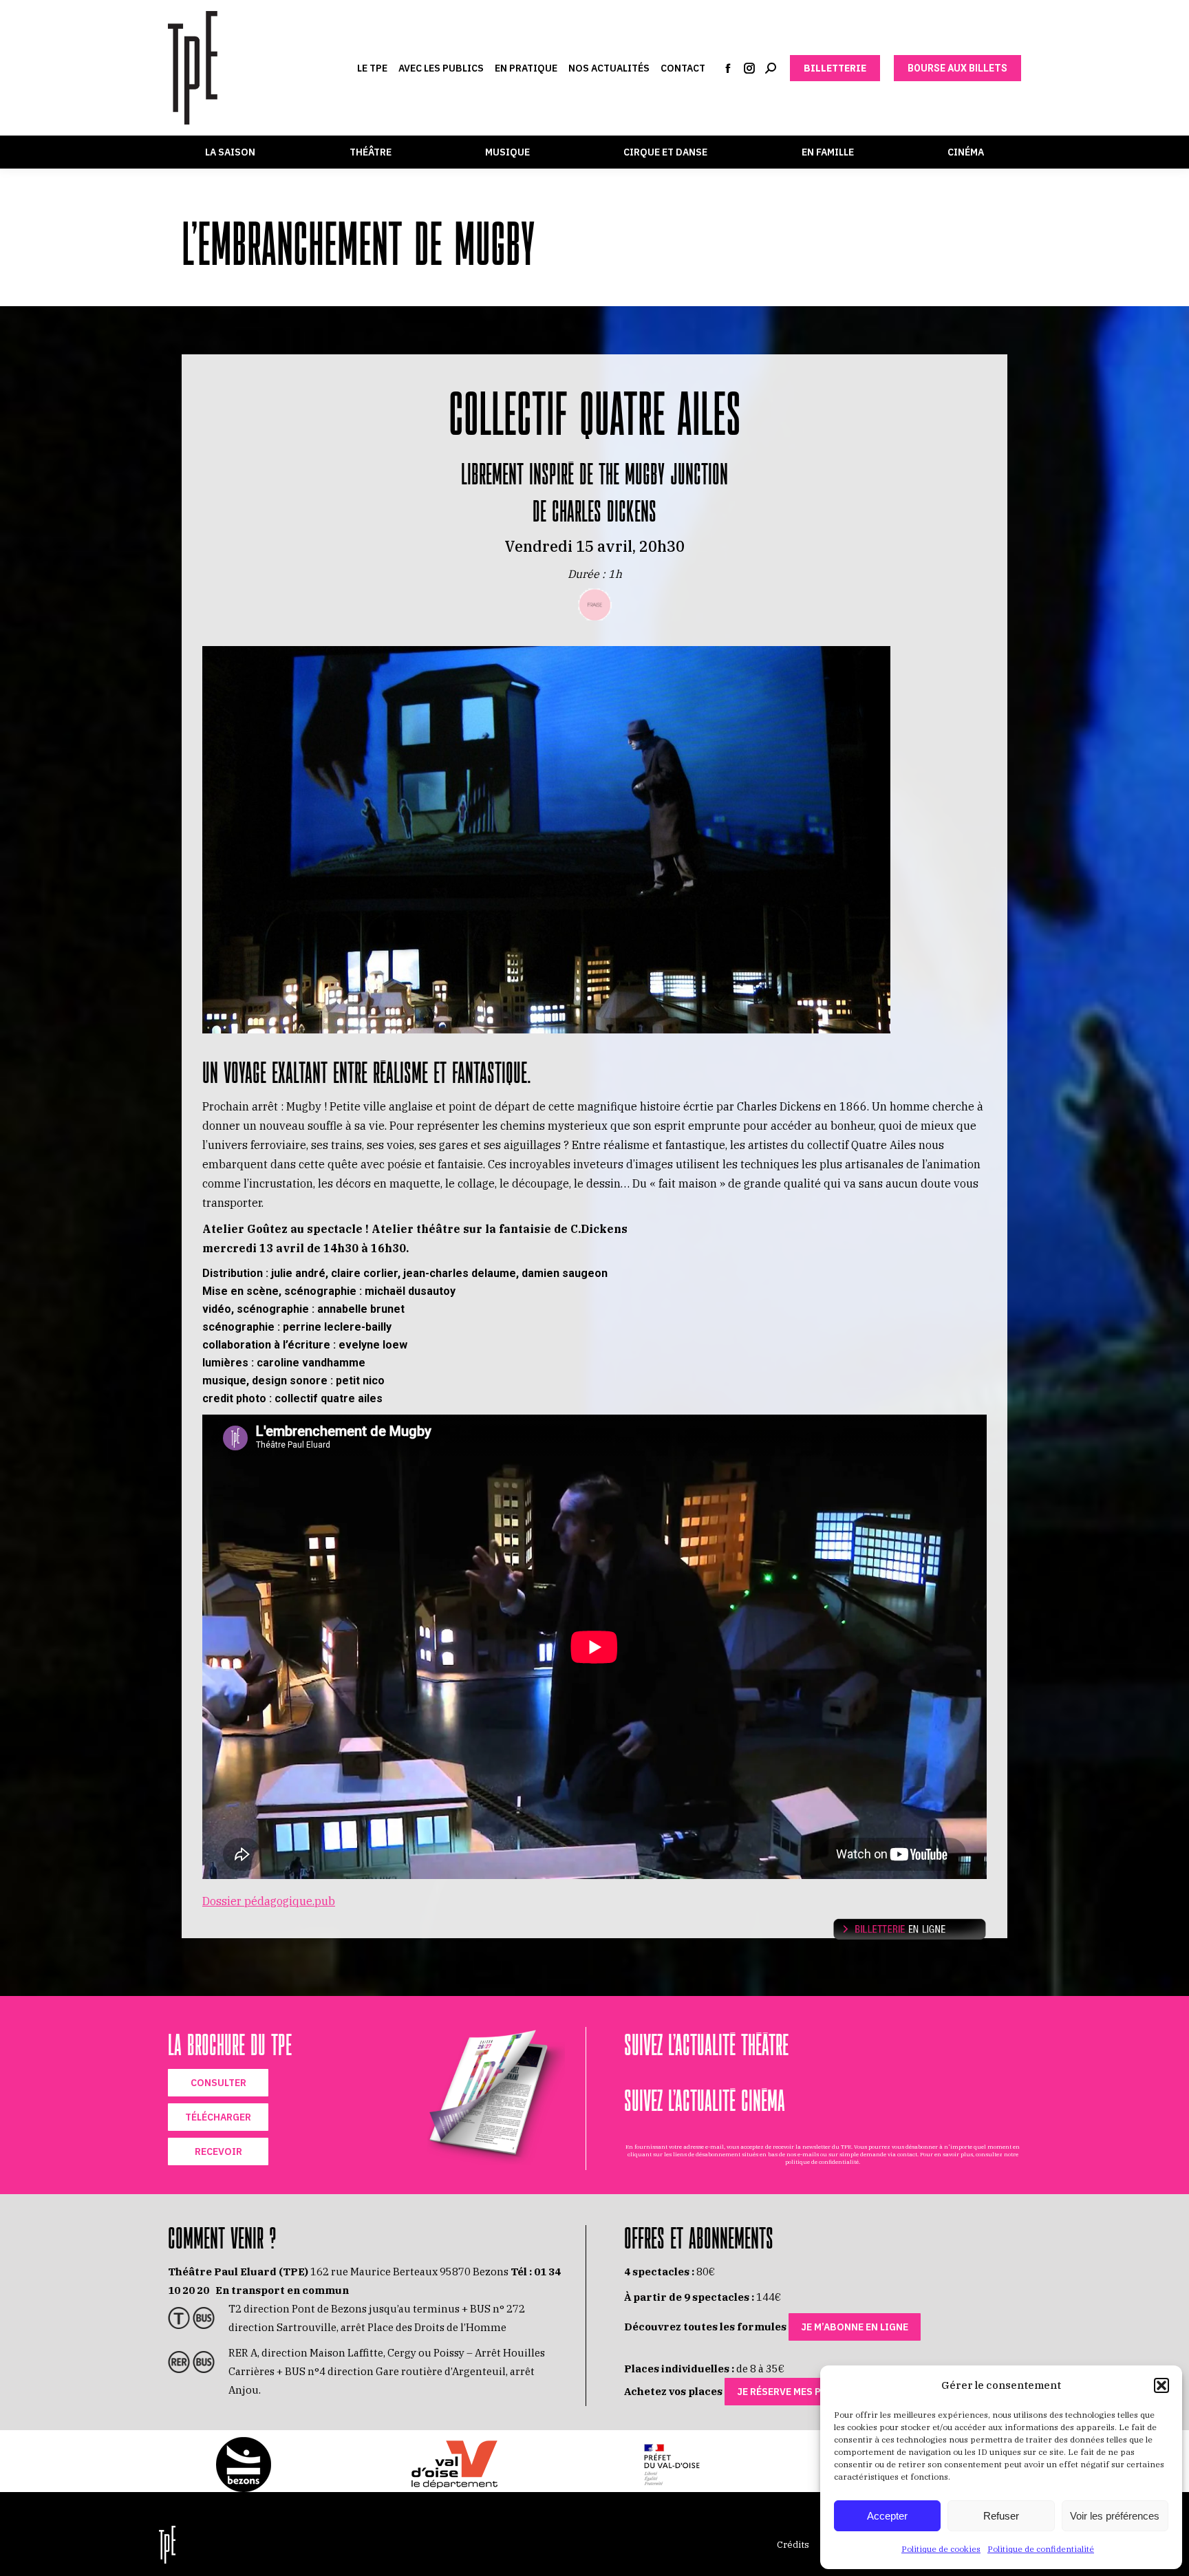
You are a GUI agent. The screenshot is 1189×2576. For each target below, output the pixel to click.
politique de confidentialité (822, 2162)
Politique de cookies (941, 2549)
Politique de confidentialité (1041, 2549)
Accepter (887, 2516)
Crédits (793, 2545)
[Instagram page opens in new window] (749, 68)
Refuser (1001, 2516)
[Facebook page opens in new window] (728, 68)
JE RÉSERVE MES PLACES (793, 2392)
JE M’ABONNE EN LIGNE (855, 2327)
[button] (1161, 2385)
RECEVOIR (218, 2151)
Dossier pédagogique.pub (269, 1901)
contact (907, 2154)
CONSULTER (218, 2083)
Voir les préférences (1115, 2516)
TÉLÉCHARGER (218, 2117)
